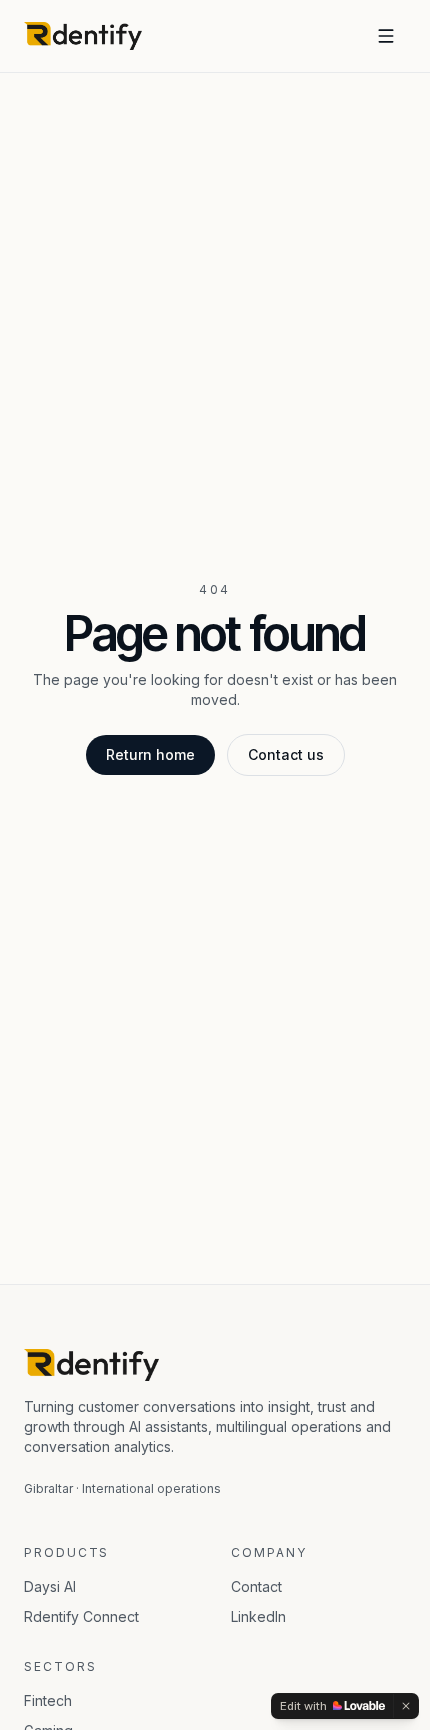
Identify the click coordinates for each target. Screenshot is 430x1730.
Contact (256, 1586)
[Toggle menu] (386, 36)
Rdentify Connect (81, 1616)
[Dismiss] (406, 1706)
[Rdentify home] (83, 36)
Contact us (286, 754)
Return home (150, 754)
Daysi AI (50, 1586)
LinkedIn (258, 1616)
